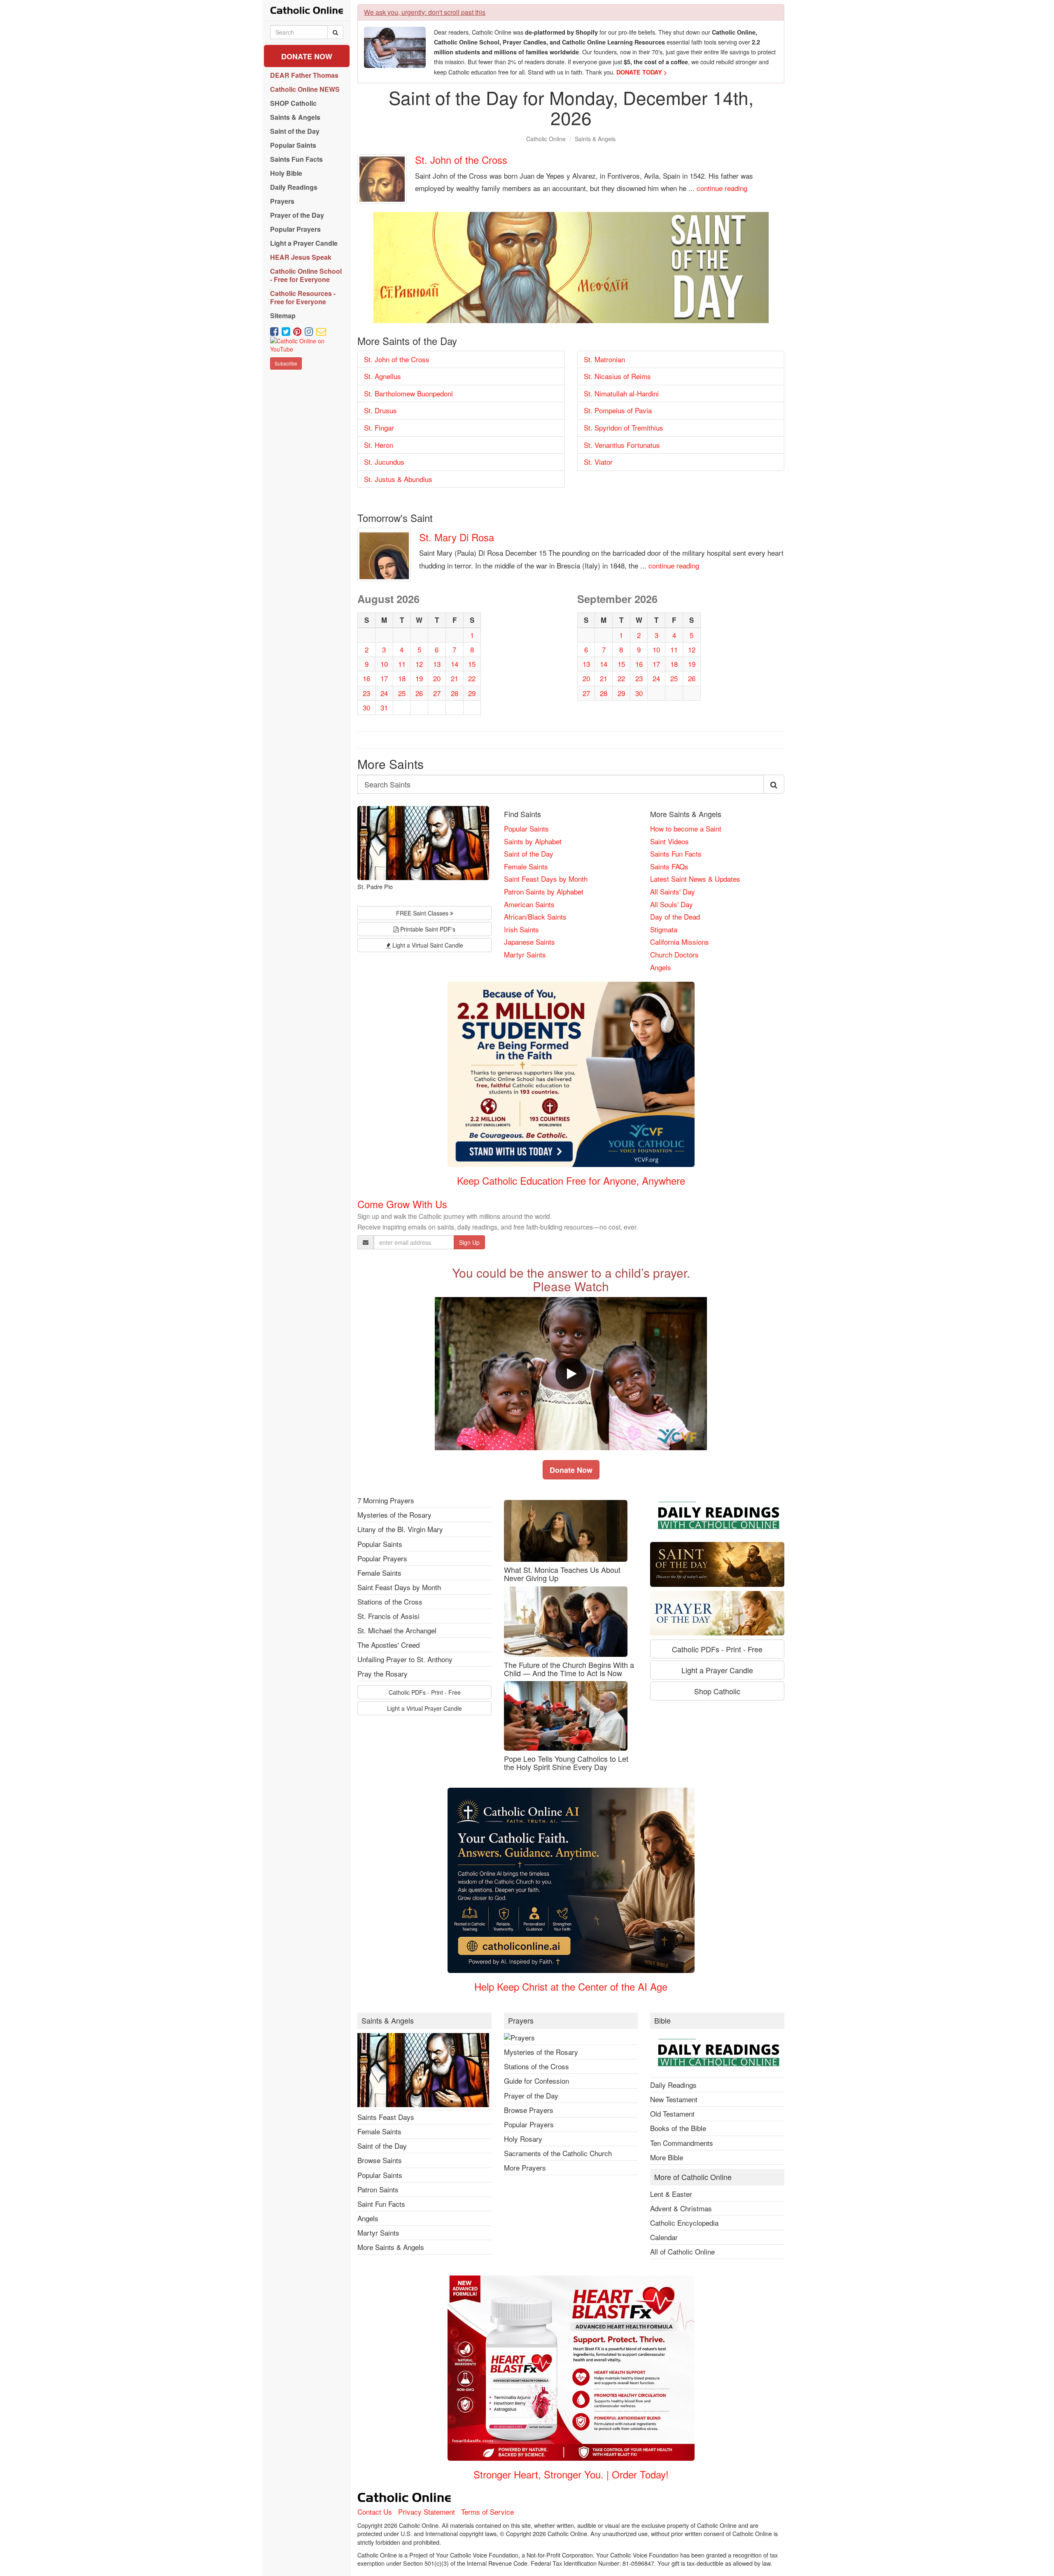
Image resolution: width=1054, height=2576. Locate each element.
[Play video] (571, 1374)
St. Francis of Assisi (388, 1616)
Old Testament (672, 2114)
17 (384, 678)
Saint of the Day (529, 854)
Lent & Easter (671, 2194)
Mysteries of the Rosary (394, 1515)
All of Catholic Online (682, 2251)
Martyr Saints (525, 954)
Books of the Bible (678, 2128)
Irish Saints (521, 929)
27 (437, 693)
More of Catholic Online (693, 2177)
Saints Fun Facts (676, 854)
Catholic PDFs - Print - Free (425, 1692)
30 (366, 707)
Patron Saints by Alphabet (544, 891)
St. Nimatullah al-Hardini (621, 393)
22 (472, 678)
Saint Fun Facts (381, 2204)
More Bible (667, 2157)
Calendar (664, 2237)
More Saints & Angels (391, 2247)
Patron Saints (378, 2189)
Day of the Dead (675, 917)
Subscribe (286, 363)
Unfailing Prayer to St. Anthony (405, 1659)
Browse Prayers (529, 2110)
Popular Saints (526, 828)
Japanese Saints (529, 942)
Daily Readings (673, 2085)
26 (419, 693)
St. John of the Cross (461, 160)
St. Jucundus (384, 462)
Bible (662, 2021)
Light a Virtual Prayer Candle (424, 1708)
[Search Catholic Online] (335, 32)
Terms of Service (487, 2512)
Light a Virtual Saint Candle (427, 945)
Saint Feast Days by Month (546, 879)
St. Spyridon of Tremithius (624, 427)
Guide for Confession (536, 2081)
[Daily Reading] (717, 1517)
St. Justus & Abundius (398, 479)
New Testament (674, 2099)
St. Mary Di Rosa (457, 537)
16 (366, 678)
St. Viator (598, 462)
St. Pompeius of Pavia (618, 410)
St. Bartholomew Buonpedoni (408, 393)
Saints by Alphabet (533, 841)
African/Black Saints (535, 917)
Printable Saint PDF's (427, 929)
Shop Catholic (717, 1691)
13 (437, 664)
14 (455, 664)
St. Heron (379, 445)
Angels (661, 967)
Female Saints (526, 866)
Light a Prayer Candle (717, 1670)
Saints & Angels (595, 139)
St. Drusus (380, 410)
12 (419, 664)
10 (384, 664)
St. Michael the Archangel (397, 1630)
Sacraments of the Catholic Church (558, 2153)
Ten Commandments (682, 2143)
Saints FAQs (669, 866)
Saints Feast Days (386, 2117)
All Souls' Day (672, 904)
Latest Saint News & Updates (695, 879)
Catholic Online (546, 139)
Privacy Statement (427, 2512)
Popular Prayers (382, 1558)
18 (402, 678)
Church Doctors (674, 954)
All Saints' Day (673, 891)
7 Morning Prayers (386, 1500)
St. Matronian (604, 359)
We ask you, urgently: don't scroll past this (425, 12)
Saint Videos (669, 841)
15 (472, 664)
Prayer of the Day (531, 2095)
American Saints (529, 904)
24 (384, 693)
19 (419, 678)
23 (366, 693)
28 (455, 693)
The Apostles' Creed (388, 1645)
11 (402, 664)
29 (472, 693)
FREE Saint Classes (423, 913)
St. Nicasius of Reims (617, 376)
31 (384, 707)
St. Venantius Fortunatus (622, 445)
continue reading (722, 188)
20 (437, 678)
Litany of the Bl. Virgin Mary (400, 1529)
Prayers (521, 2021)
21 (455, 678)
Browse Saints (380, 2160)
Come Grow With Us (402, 1204)
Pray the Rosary (382, 1673)
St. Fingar (379, 427)
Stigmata (664, 929)
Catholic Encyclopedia (684, 2223)
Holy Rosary (523, 2139)
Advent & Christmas (681, 2208)
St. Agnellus (382, 376)
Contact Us (375, 2512)
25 (402, 693)
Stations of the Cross (390, 1601)
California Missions (680, 942)
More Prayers (525, 2167)
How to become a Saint (686, 828)
